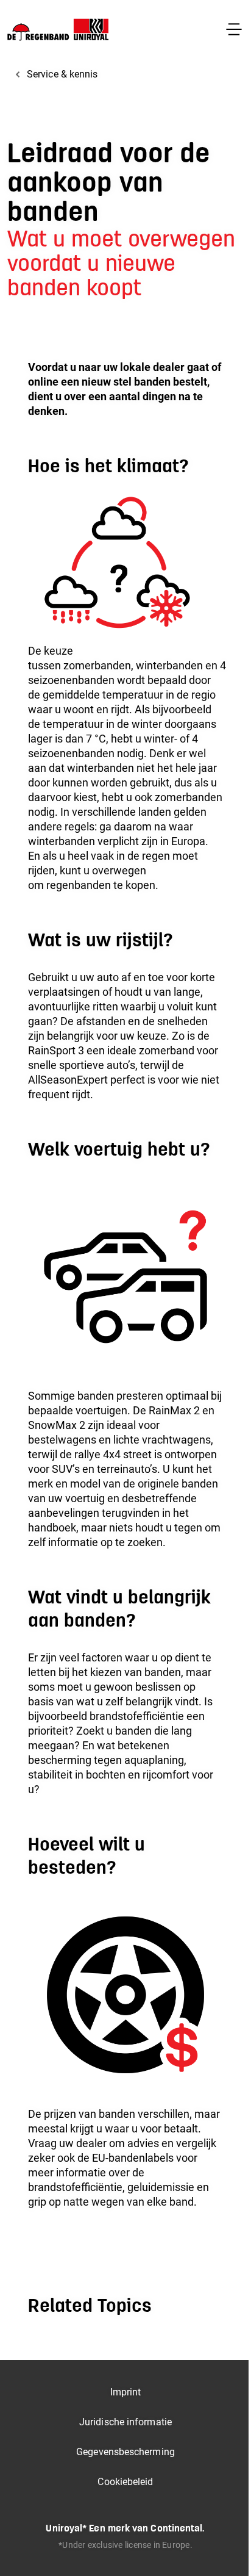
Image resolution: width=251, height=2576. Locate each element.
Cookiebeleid (125, 2482)
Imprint (126, 2392)
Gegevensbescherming (125, 2452)
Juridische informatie (125, 2422)
